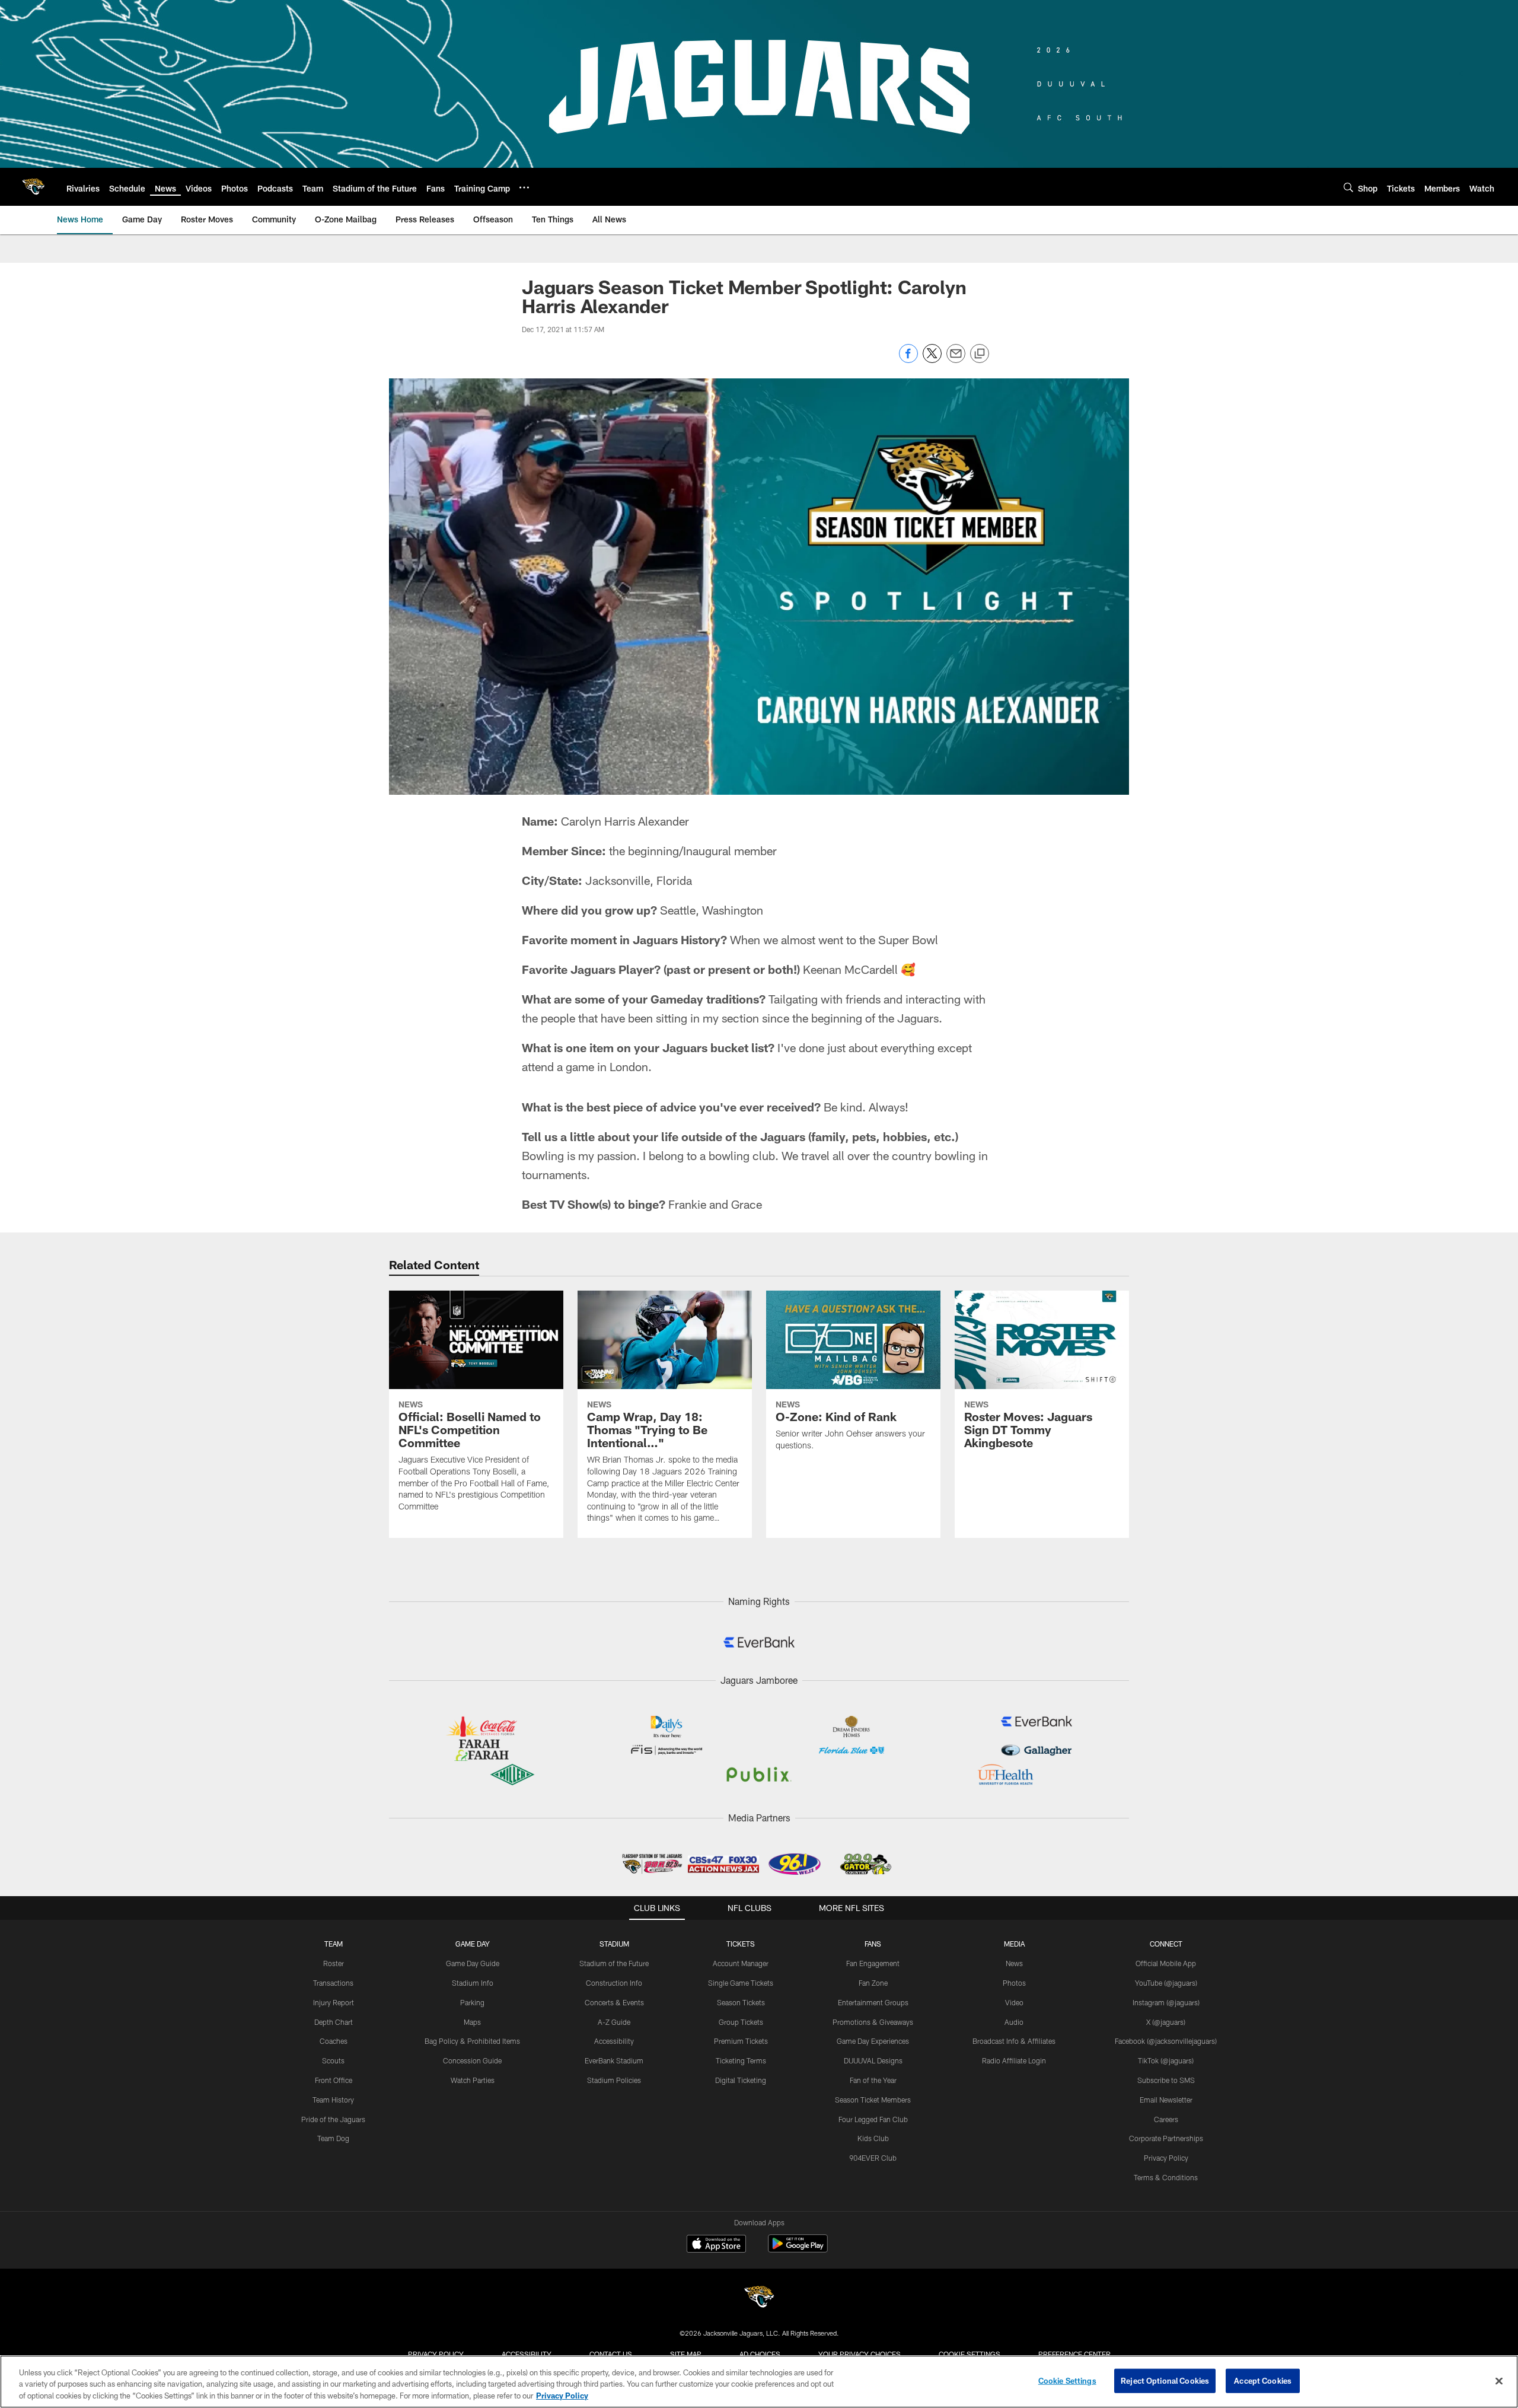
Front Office (334, 2080)
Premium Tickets (741, 2041)
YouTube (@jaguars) (1166, 1983)
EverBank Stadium (614, 2060)
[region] (759, 2382)
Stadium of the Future (614, 1963)
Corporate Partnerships (1166, 2138)
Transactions (333, 1983)
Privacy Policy (1166, 2158)
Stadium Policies (614, 2080)
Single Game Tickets (741, 1983)
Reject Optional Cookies (1165, 2380)
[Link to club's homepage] (33, 187)
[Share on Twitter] (932, 360)
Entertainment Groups (873, 2002)
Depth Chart (334, 2022)
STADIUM (614, 1944)
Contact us (611, 2354)
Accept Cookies (1263, 2380)
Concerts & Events (614, 2002)
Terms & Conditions (1166, 2177)
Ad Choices (760, 2354)
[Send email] (956, 360)
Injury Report (334, 2002)
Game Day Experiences (873, 2041)
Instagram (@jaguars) (1166, 2002)
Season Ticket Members (873, 2100)
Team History (333, 2100)
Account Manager (741, 1963)
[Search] (1348, 187)
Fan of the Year (873, 2080)
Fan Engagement (873, 1963)
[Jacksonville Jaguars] (759, 2299)
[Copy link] (980, 354)
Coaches (334, 2041)
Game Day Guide (473, 1963)
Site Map (686, 2354)
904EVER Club (873, 2158)
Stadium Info (473, 1983)
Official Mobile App (1166, 1963)
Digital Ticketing (741, 2080)
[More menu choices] (524, 187)
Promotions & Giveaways (873, 2022)
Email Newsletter (1166, 2100)
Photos (1014, 1983)
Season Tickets (741, 2002)
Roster (334, 1963)
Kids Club (873, 2138)
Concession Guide (472, 2060)
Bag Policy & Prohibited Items (472, 2041)
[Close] (1499, 2381)
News (1014, 1963)
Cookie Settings (970, 2354)
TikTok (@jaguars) (1166, 2060)
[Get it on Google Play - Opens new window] (798, 2249)
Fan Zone (873, 1983)
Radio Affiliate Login (1014, 2060)
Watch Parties (473, 2080)
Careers (1166, 2119)
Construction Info (614, 1983)
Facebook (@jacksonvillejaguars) (1166, 2041)
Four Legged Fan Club (873, 2119)
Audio (1014, 2022)
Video (1014, 2002)
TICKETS (741, 1944)
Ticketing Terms (741, 2060)
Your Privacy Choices (860, 2354)
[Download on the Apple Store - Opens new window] (716, 2245)
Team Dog (333, 2138)
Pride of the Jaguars (333, 2119)
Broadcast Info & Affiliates (1014, 2041)
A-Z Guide (614, 2022)
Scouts (333, 2060)
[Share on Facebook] (908, 360)
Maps (472, 2022)
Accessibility (614, 2041)
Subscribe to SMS (1166, 2080)
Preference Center (1074, 2354)
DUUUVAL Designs (873, 2060)
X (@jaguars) (1166, 2022)
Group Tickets (741, 2022)
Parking (472, 2002)
